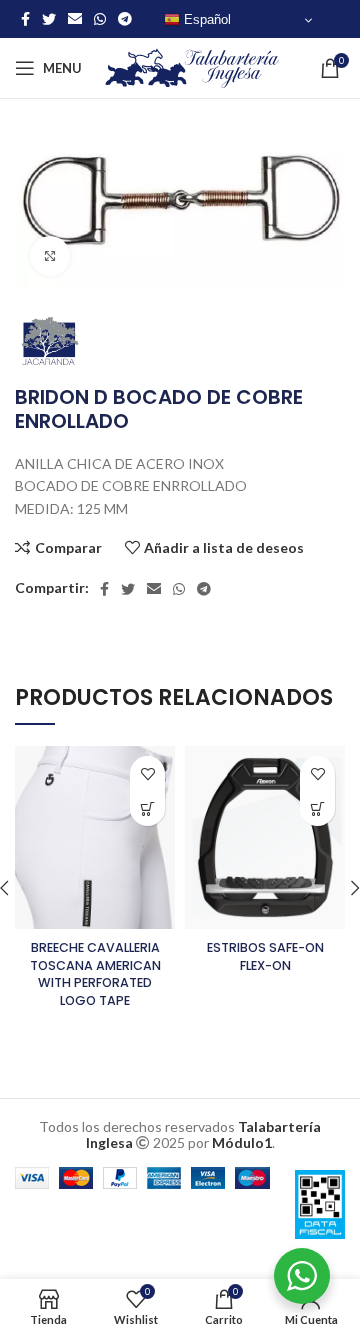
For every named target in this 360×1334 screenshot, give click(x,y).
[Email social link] (75, 19)
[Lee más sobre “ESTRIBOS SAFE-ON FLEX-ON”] (317, 808)
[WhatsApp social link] (100, 19)
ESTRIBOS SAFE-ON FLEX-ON (265, 956)
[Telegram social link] (125, 19)
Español (205, 19)
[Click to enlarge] (50, 256)
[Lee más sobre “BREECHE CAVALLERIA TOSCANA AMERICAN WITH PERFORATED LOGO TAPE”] (147, 808)
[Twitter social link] (49, 19)
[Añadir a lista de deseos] (147, 773)
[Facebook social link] (25, 19)
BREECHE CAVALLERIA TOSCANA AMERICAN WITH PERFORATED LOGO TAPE (95, 974)
